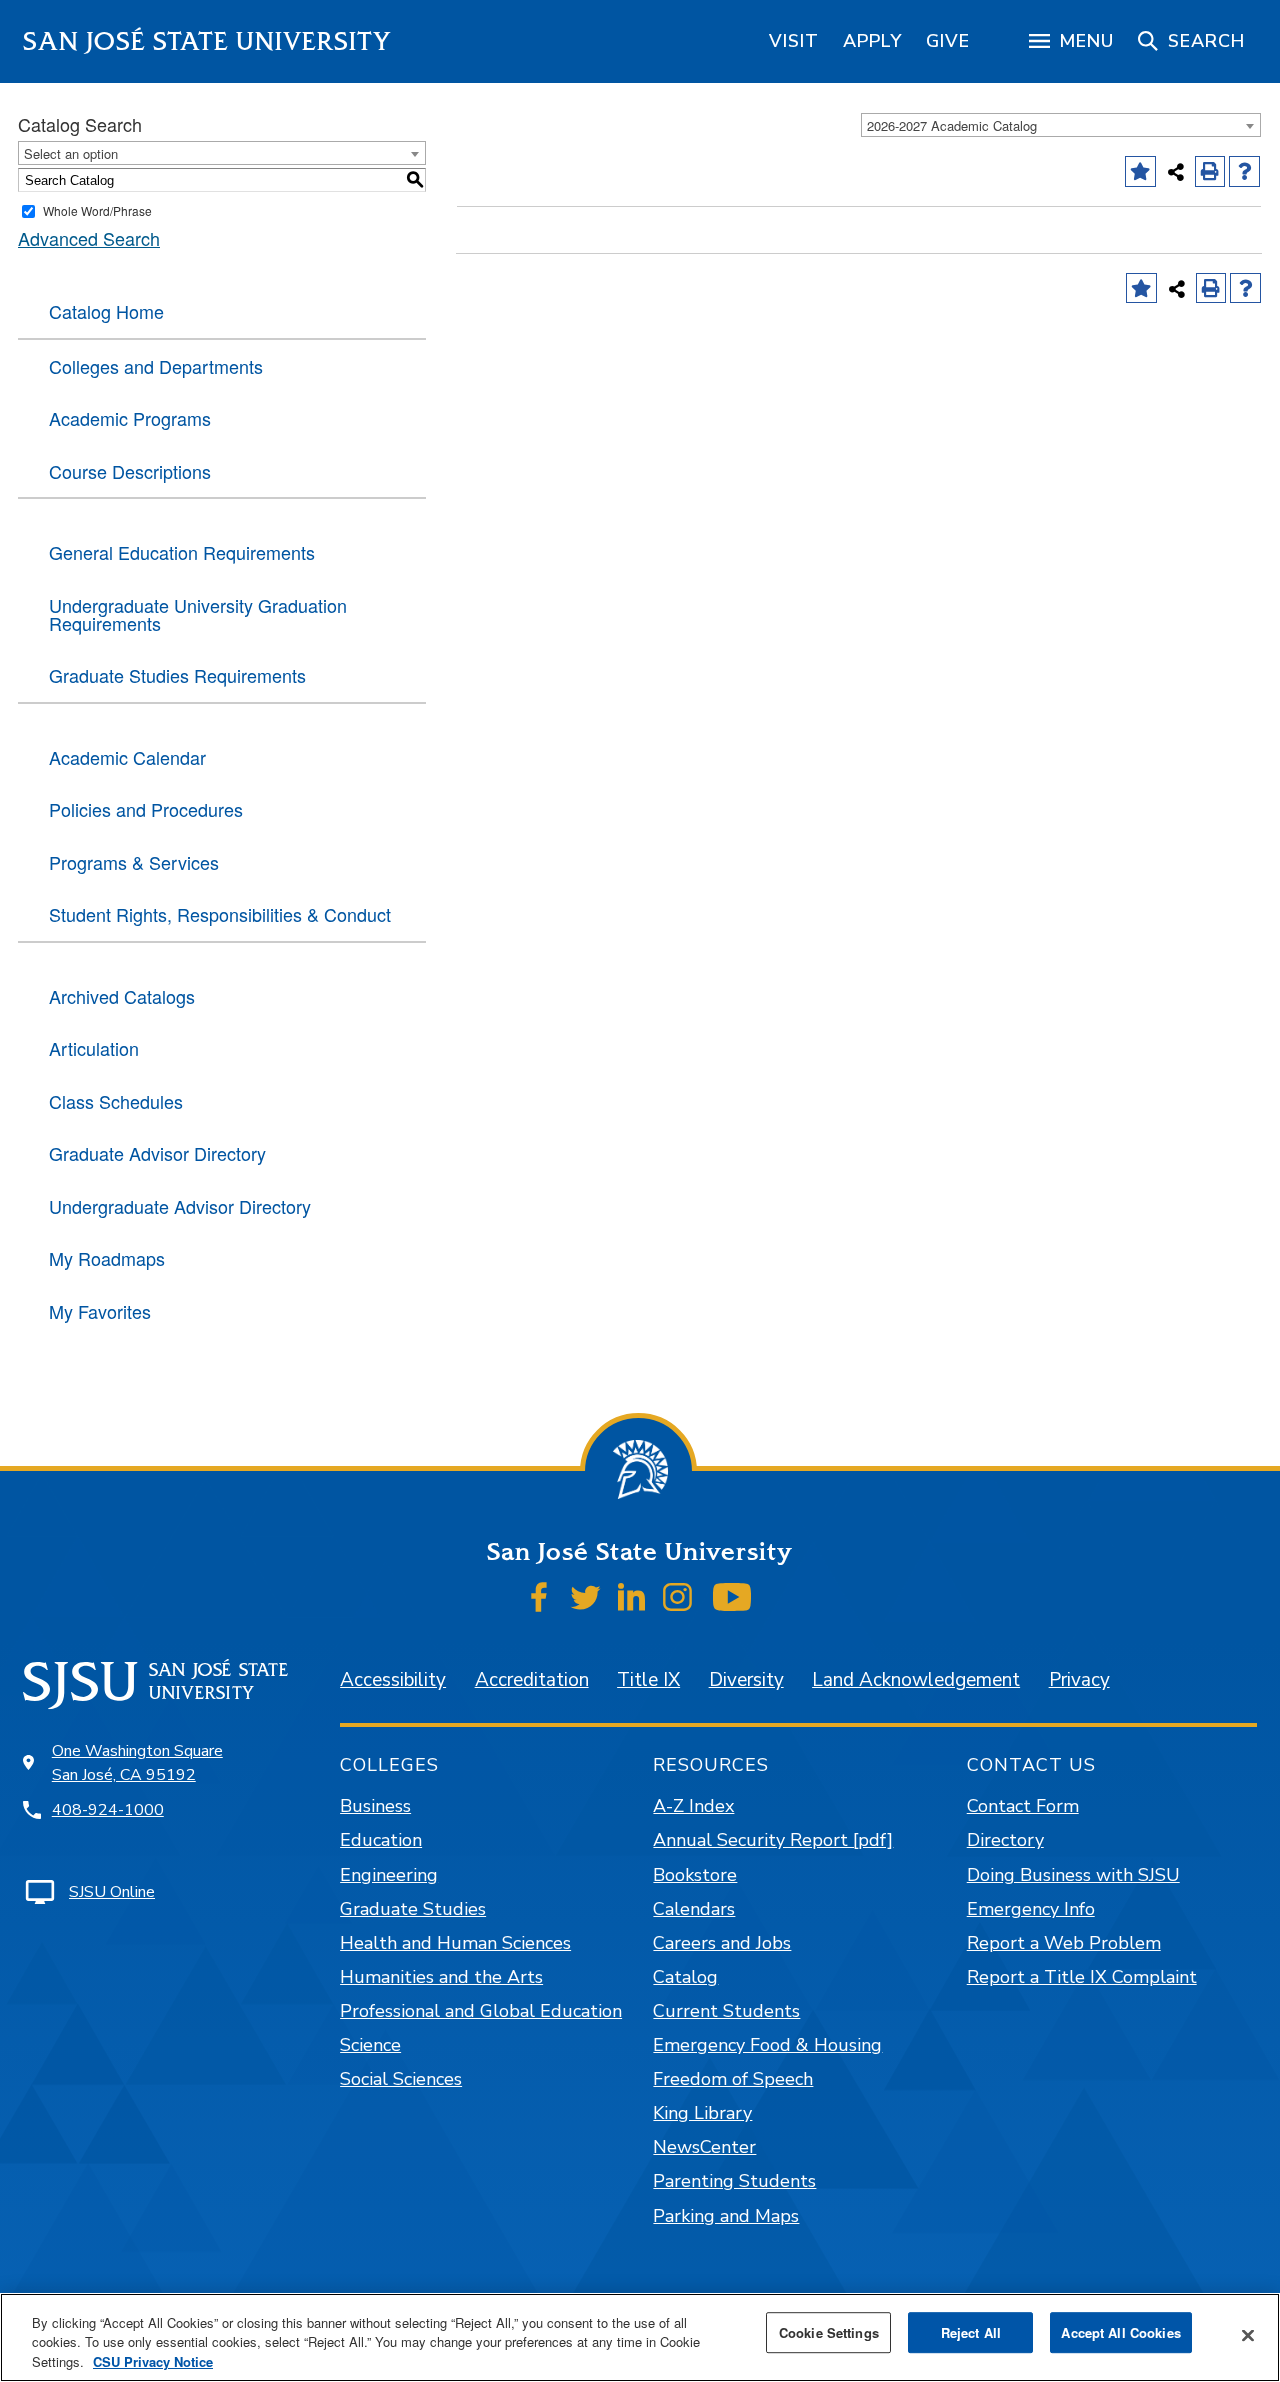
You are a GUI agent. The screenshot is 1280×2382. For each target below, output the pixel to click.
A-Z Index (693, 1806)
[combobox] (1061, 125)
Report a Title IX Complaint (1082, 1977)
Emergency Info (1031, 1909)
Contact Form (1023, 1806)
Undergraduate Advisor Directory (180, 1206)
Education (381, 1840)
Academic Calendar (127, 757)
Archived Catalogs (122, 996)
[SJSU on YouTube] (731, 1597)
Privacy (1079, 1680)
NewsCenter (704, 2147)
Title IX (648, 1680)
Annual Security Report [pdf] (773, 1840)
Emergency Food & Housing (767, 2045)
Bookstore (695, 1875)
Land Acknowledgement (916, 1680)
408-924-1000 (108, 1810)
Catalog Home (106, 311)
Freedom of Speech (733, 2079)
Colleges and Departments (156, 366)
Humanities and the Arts (441, 1977)
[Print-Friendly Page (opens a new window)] (1210, 171)
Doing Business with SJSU (1073, 1875)
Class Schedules (116, 1101)
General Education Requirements (182, 552)
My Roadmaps (107, 1258)
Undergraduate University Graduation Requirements (198, 614)
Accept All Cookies (1120, 2332)
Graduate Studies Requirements (177, 675)
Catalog (685, 1977)
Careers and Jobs (722, 1943)
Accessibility (393, 1680)
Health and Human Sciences (455, 1943)
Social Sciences (401, 2079)
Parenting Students (734, 2181)
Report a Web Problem (1064, 1943)
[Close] (1248, 2335)
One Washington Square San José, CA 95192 (137, 1763)
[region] (794, 41)
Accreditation (532, 1680)
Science (370, 2045)
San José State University (207, 41)
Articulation (94, 1048)
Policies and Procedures (146, 809)
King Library (702, 2113)
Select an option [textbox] (71, 153)
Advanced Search (89, 238)
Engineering (389, 1875)
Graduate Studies (413, 1909)
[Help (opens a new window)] (1244, 171)
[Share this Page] (1176, 172)
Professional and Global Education (481, 2011)
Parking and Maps (726, 2216)
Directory (1005, 1840)
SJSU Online (112, 1892)
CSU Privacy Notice (153, 2361)
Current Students (726, 2011)
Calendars (694, 1909)
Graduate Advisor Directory (157, 1153)
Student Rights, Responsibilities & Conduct (220, 914)
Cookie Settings (829, 2332)
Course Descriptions (130, 471)
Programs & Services (134, 862)
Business (375, 1806)
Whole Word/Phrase (97, 210)
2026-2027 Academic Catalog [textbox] (952, 125)
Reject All (971, 2332)
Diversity (746, 1680)
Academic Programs (130, 418)
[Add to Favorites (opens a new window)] (1140, 171)
